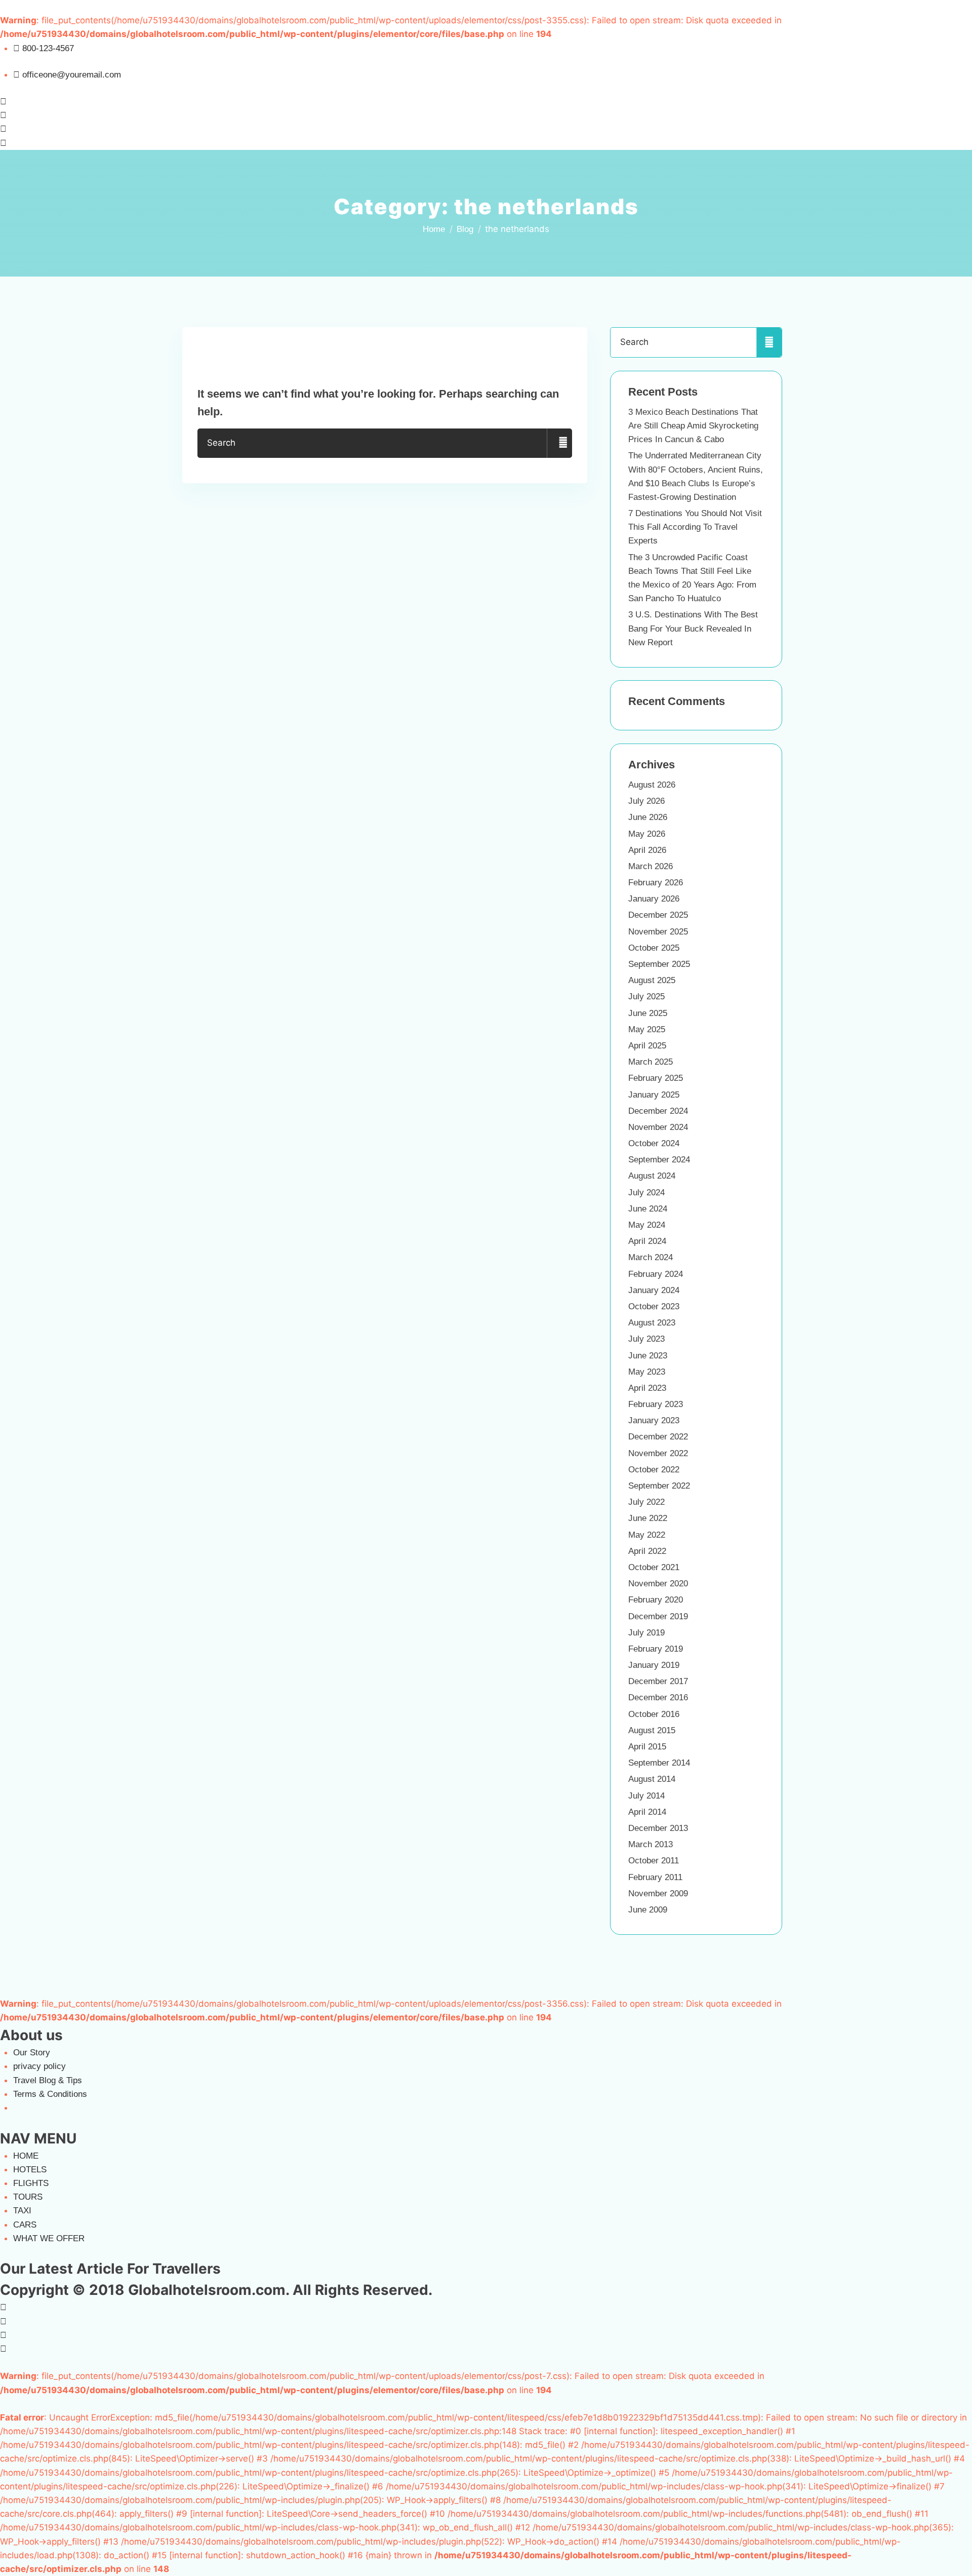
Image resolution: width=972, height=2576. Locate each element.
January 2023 (654, 1420)
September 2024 (659, 1160)
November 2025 (658, 932)
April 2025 (647, 1046)
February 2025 (656, 1078)
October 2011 (654, 1861)
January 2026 (654, 899)
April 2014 (647, 1812)
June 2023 (648, 1356)
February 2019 (656, 1649)
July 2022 (646, 1502)
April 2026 (647, 850)
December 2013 (658, 1828)
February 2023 (656, 1404)
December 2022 (658, 1437)
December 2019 (658, 1616)
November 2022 (658, 1453)
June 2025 (648, 1013)
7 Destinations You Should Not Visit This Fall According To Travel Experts (695, 527)
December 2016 (658, 1697)
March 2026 (651, 866)
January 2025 (654, 1095)
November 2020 (658, 1584)
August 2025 (652, 980)
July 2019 (646, 1633)
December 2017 (658, 1681)
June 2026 (648, 817)
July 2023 (646, 1339)
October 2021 (654, 1567)
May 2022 (647, 1535)
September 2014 (659, 1763)
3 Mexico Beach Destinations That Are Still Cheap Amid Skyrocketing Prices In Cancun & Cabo (693, 426)
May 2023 (647, 1372)
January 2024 (654, 1290)
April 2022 (647, 1551)
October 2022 (654, 1470)
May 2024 (647, 1225)
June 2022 (648, 1518)
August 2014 (652, 1779)
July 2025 (646, 997)
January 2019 (654, 1665)
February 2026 (656, 883)
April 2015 (647, 1747)
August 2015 (652, 1730)
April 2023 (647, 1388)
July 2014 (646, 1796)
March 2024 (651, 1257)
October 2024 (654, 1143)
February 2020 (656, 1600)
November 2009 (658, 1894)
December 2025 (658, 915)
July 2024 (646, 1193)
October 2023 (654, 1306)
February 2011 (655, 1877)
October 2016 (654, 1714)
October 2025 (654, 948)
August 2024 (652, 1176)
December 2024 (658, 1111)
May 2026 (647, 834)
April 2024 (647, 1241)
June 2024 (648, 1209)
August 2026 (652, 785)
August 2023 (652, 1323)
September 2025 (659, 964)
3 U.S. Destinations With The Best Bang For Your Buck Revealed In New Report (693, 628)
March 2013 (651, 1844)
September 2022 (659, 1486)
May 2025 (647, 1029)
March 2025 (651, 1062)
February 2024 (656, 1274)
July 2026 (646, 801)
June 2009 (648, 1910)
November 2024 (658, 1127)
